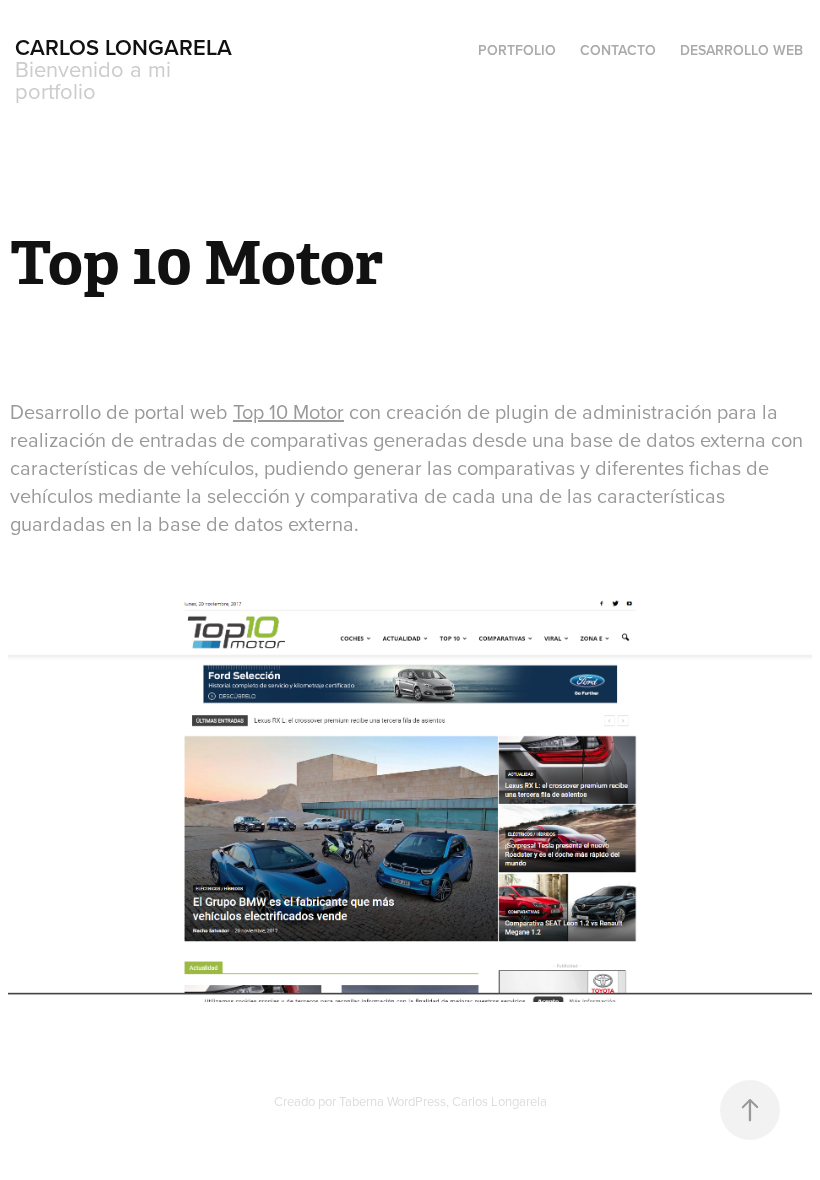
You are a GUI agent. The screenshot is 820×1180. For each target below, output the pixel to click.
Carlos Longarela (123, 47)
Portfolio (517, 50)
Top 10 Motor (288, 411)
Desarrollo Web (741, 50)
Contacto (618, 50)
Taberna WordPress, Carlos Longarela (443, 1101)
